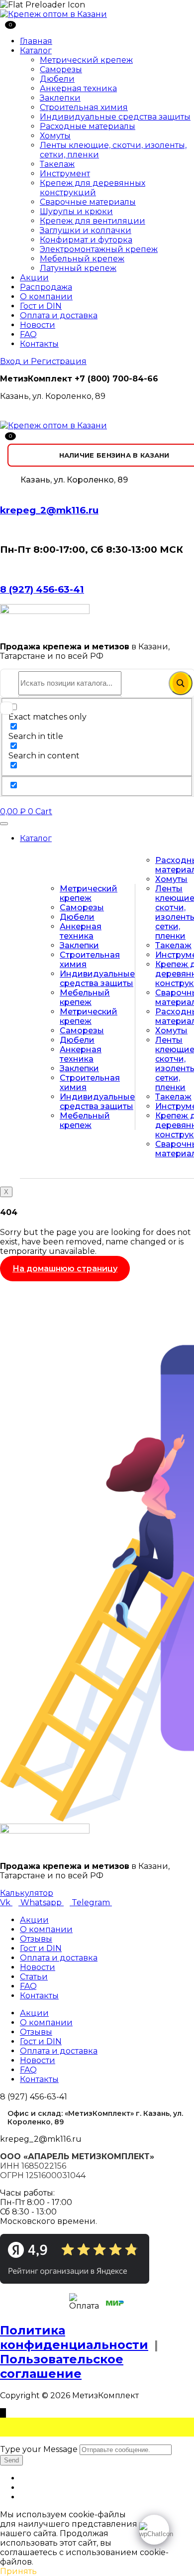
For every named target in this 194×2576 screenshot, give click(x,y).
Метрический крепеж (86, 60)
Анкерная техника (78, 88)
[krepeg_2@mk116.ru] (3, 490)
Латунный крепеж (78, 268)
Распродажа (46, 287)
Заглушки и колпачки (86, 230)
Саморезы (61, 69)
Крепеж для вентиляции (93, 221)
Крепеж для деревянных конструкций (93, 188)
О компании (46, 297)
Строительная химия (84, 107)
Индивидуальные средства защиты (115, 117)
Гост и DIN (41, 306)
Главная (36, 41)
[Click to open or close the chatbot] (154, 2530)
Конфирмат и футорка (86, 240)
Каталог (36, 51)
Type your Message (39, 2449)
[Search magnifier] (181, 683)
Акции (34, 278)
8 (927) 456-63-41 (42, 589)
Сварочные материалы (88, 202)
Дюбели (57, 79)
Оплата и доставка (59, 315)
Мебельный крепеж (82, 259)
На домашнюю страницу (65, 1269)
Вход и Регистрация (43, 361)
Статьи (34, 1977)
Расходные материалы (88, 126)
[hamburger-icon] (4, 824)
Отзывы (36, 1939)
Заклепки (60, 98)
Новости (38, 325)
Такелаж (57, 164)
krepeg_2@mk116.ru (49, 510)
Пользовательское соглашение (62, 2366)
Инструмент (65, 174)
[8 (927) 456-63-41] (3, 569)
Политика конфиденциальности (74, 2337)
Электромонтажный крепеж (99, 249)
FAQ (28, 334)
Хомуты (55, 136)
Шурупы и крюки (76, 211)
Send (11, 2460)
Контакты (39, 344)
